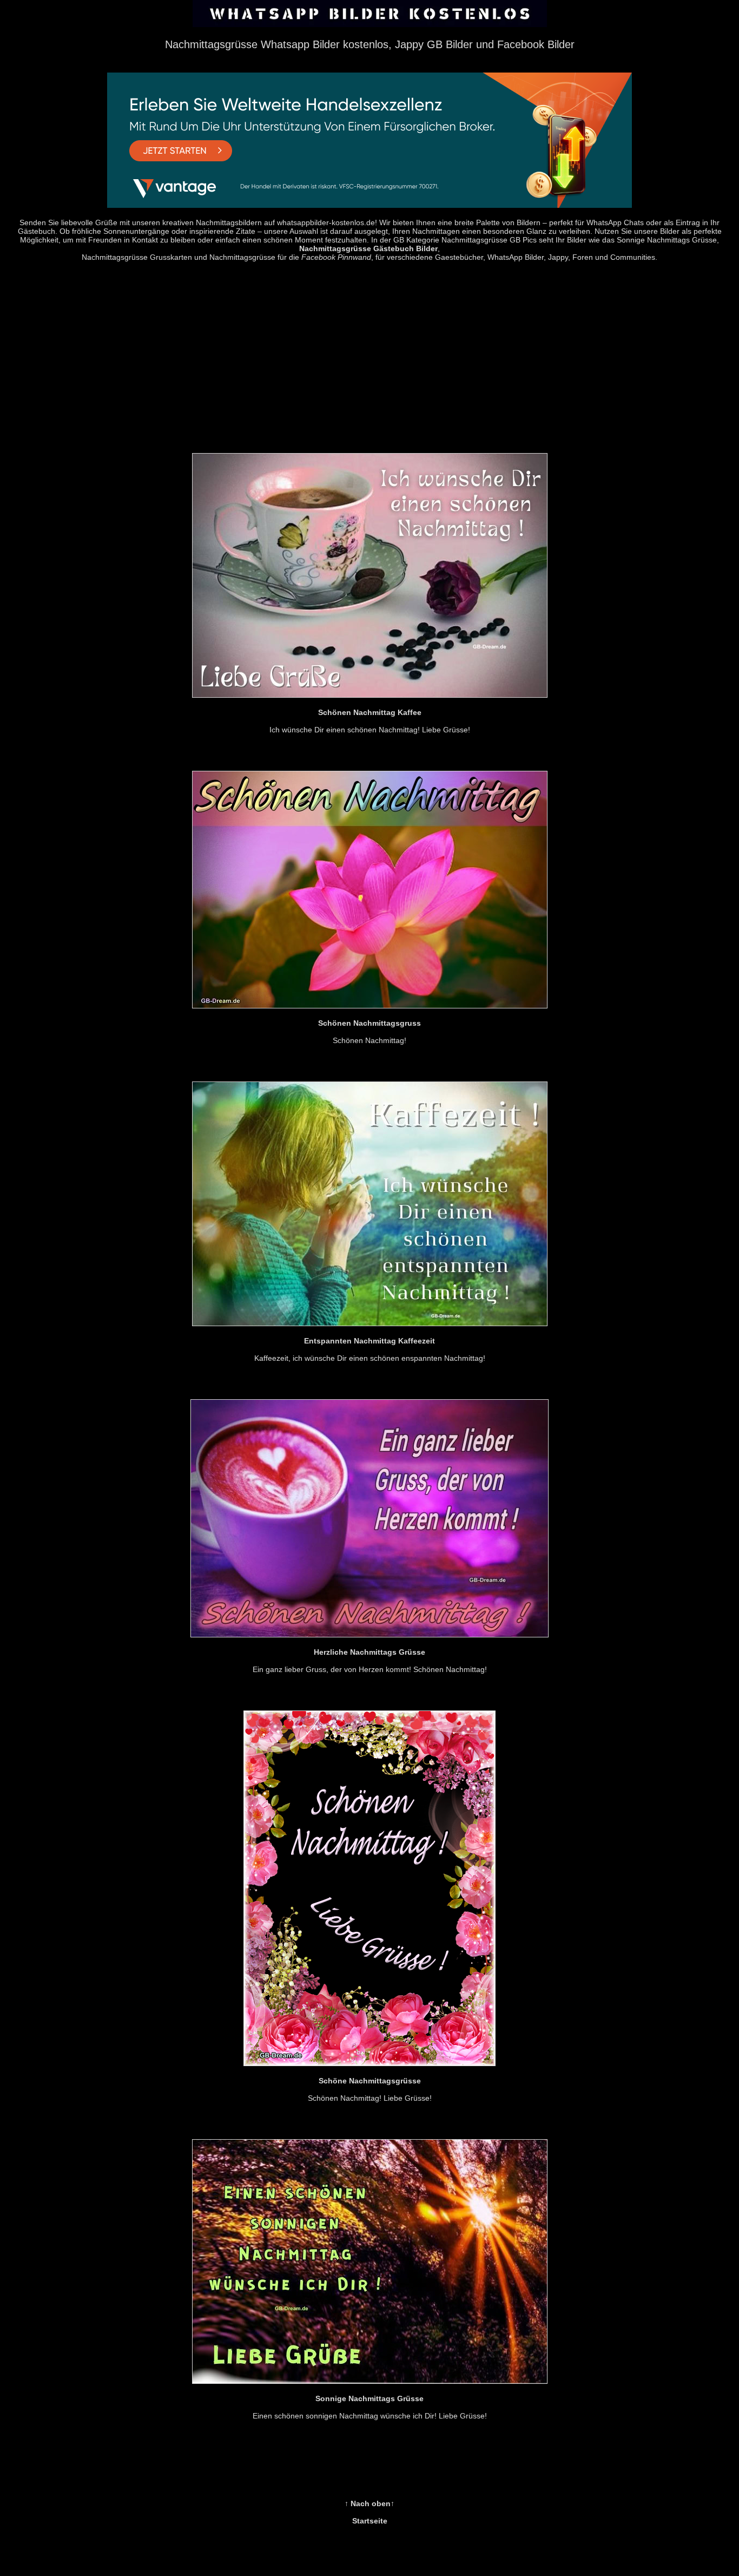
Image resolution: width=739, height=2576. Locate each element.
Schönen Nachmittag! (369, 1032)
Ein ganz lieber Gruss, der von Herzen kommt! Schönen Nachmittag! (370, 1661)
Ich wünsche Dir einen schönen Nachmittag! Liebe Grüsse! (370, 721)
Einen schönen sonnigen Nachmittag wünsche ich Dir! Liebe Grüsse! (370, 2407)
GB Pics (523, 240)
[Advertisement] (369, 360)
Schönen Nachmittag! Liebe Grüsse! (370, 2089)
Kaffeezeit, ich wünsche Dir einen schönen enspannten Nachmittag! (370, 1349)
